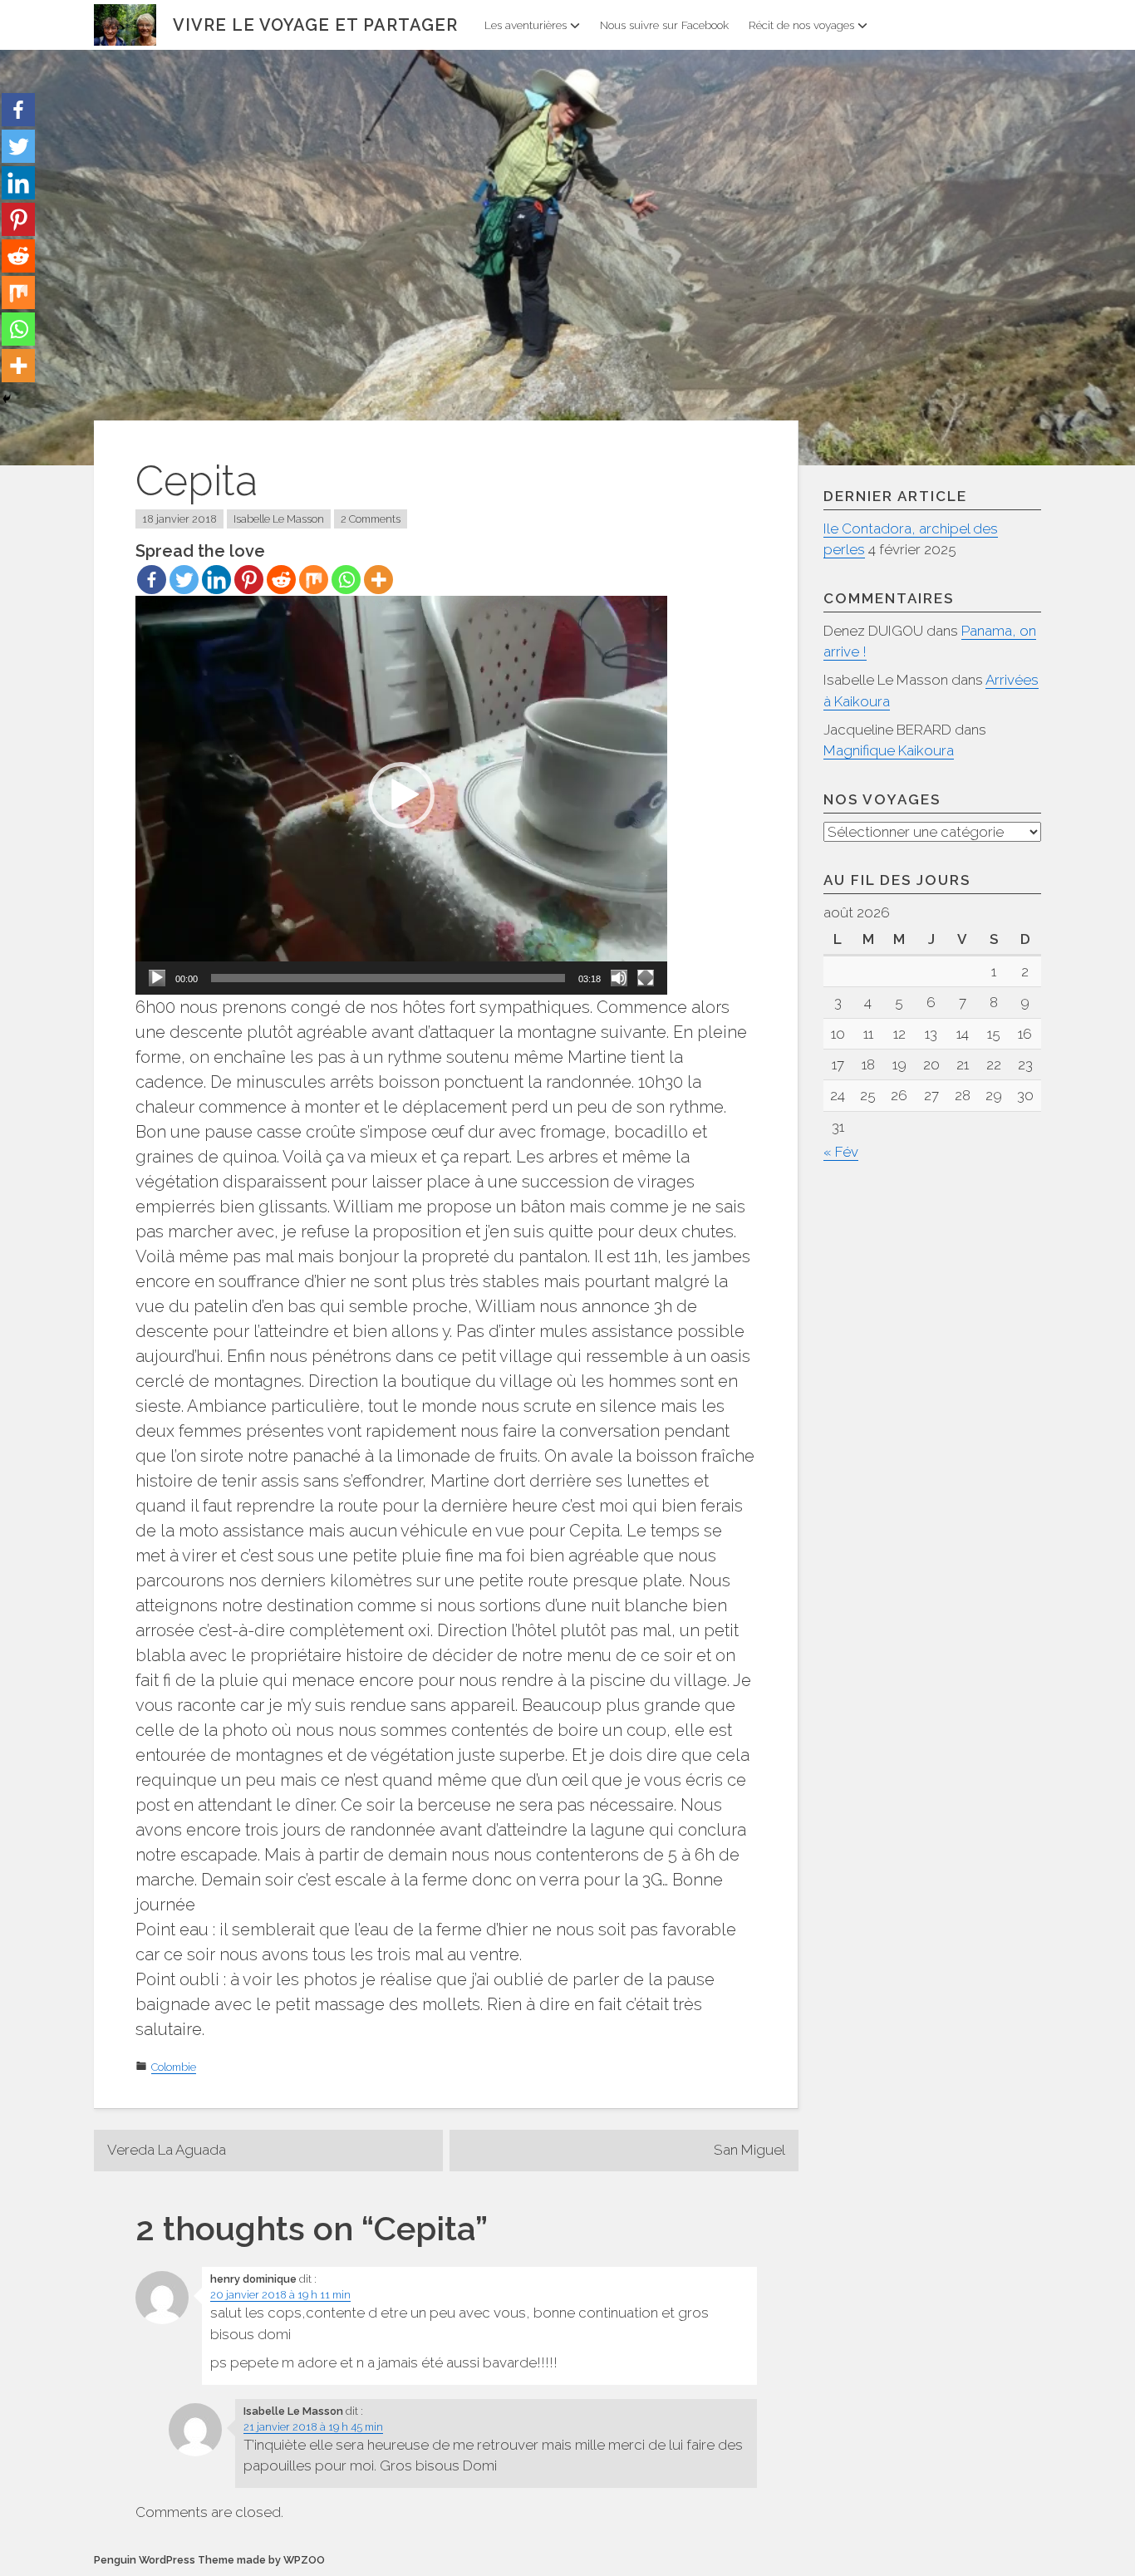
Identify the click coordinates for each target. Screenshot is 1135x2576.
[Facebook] (152, 580)
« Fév (841, 1152)
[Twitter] (184, 580)
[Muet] (619, 978)
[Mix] (314, 580)
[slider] (388, 978)
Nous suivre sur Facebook (664, 25)
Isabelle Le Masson (279, 519)
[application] (401, 795)
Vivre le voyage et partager (315, 25)
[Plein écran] (646, 978)
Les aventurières (526, 25)
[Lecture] (157, 978)
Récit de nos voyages (801, 25)
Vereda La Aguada (167, 2150)
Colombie (174, 2067)
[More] (378, 580)
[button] (401, 795)
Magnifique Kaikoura (889, 750)
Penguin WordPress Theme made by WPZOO (209, 2560)
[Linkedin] (216, 580)
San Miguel (749, 2150)
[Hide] (7, 399)
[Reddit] (281, 580)
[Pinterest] (249, 580)
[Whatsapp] (346, 580)
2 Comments (371, 519)
